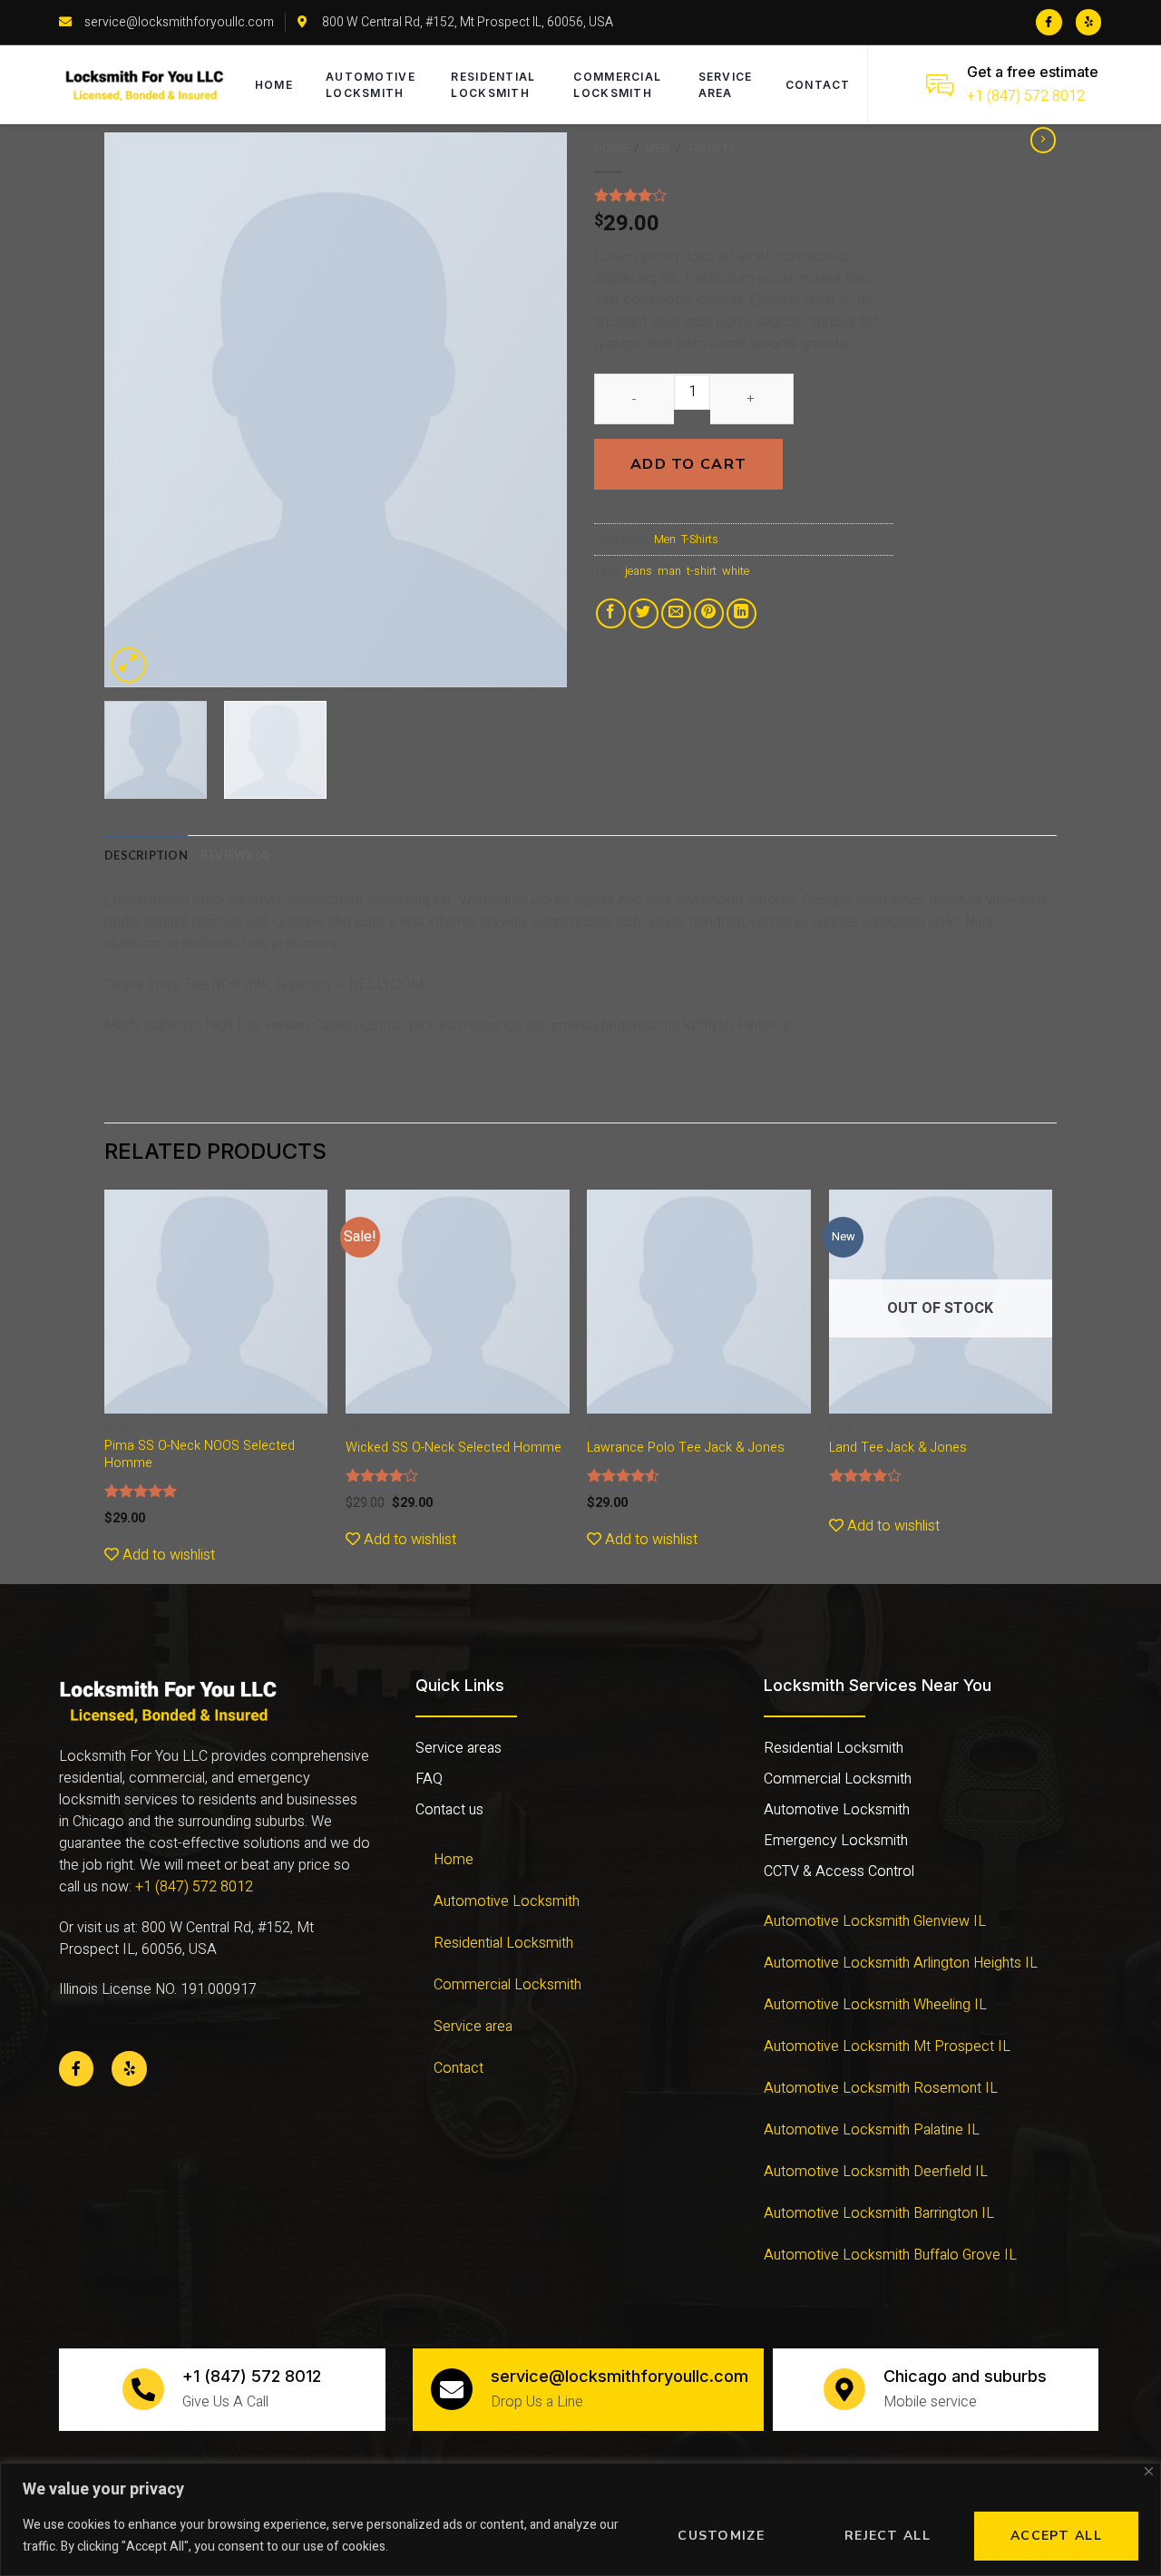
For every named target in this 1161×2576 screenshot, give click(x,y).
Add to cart (688, 464)
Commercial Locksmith (617, 85)
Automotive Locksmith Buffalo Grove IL (890, 2255)
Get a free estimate (1033, 72)
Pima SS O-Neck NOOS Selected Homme (200, 1455)
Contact (818, 85)
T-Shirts (711, 149)
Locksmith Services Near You (878, 1685)
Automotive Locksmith (371, 85)
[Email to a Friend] (676, 613)
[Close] (1149, 2471)
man (669, 571)
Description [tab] (146, 855)
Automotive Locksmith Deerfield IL (876, 2172)
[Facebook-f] (76, 2068)
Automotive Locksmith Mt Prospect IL (887, 2046)
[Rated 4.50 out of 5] (624, 1475)
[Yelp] (1089, 22)
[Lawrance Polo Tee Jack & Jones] (699, 1302)
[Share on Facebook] (611, 613)
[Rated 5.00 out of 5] (141, 1491)
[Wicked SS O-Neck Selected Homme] (458, 1302)
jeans (639, 571)
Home (274, 85)
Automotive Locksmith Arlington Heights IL (901, 1963)
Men (657, 149)
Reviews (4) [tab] (235, 855)
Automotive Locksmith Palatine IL (872, 2130)
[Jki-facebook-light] (1049, 22)
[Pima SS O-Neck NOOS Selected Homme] (216, 1302)
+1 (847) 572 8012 (1026, 96)
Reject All (888, 2536)
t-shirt (702, 571)
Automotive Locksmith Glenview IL (875, 1921)
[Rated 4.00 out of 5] (382, 1475)
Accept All (1056, 2536)
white (736, 571)
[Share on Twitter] (644, 613)
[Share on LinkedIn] (741, 613)
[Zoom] (128, 665)
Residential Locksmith (493, 85)
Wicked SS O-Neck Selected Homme (454, 1448)
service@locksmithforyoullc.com (620, 2376)
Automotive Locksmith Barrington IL (879, 2213)
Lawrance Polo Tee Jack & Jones (686, 1448)
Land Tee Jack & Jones (898, 1448)
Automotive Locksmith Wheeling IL (875, 2005)
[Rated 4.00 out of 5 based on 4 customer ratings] (744, 195)
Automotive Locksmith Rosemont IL (881, 2088)
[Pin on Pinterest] (709, 613)
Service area (726, 85)
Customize (721, 2536)
